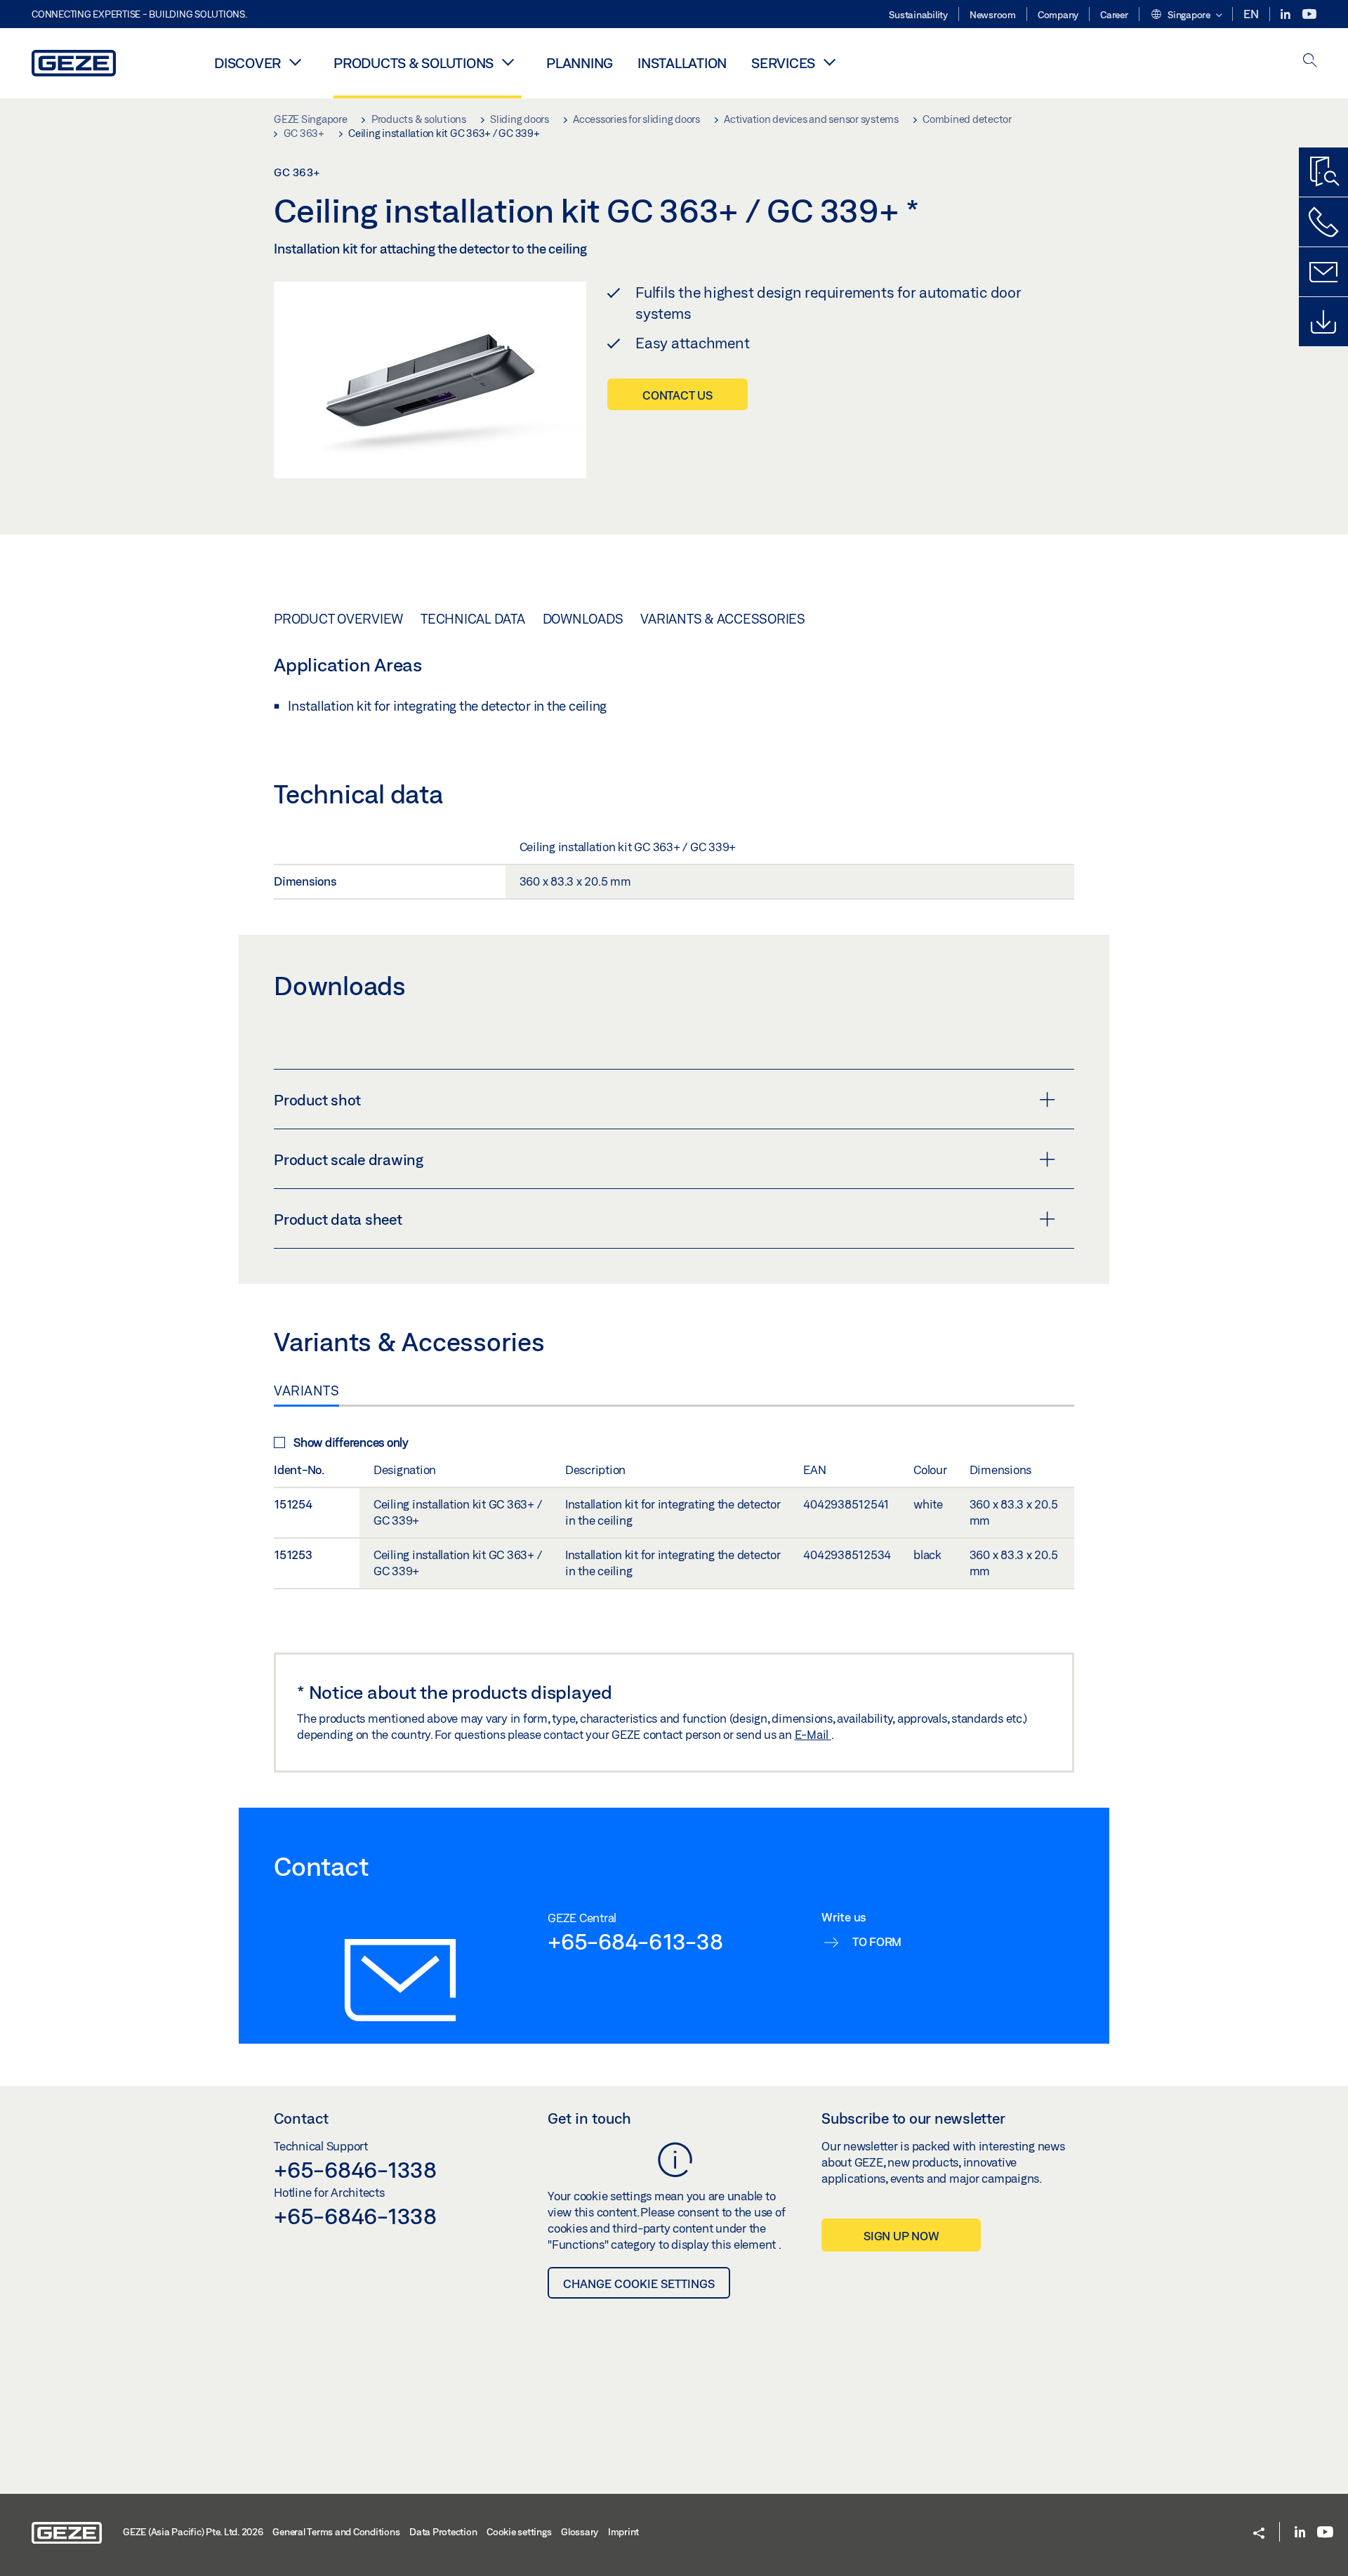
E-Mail (813, 1734)
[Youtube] (1309, 14)
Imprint (623, 2532)
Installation (682, 63)
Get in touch (589, 2118)
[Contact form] (1323, 272)
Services (783, 63)
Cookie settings (519, 2532)
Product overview (338, 619)
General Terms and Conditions (336, 2532)
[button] (1186, 15)
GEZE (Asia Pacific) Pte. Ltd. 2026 (193, 2532)
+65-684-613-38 (635, 1941)
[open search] (1310, 61)
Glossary (580, 2532)
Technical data (473, 619)
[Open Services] (829, 62)
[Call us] (1323, 222)
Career (1114, 15)
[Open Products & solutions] (508, 62)
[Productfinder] (1323, 172)
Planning (580, 63)
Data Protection (443, 2532)
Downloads (583, 619)
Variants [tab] (306, 1391)
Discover (247, 63)
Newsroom (993, 15)
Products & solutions (414, 63)
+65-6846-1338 (355, 2169)
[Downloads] (1323, 322)
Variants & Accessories (723, 619)
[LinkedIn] (1287, 14)
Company (1058, 15)
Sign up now (901, 2236)
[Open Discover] (295, 62)
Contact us (678, 395)
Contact (301, 2118)
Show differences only (351, 1442)
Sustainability (918, 15)
